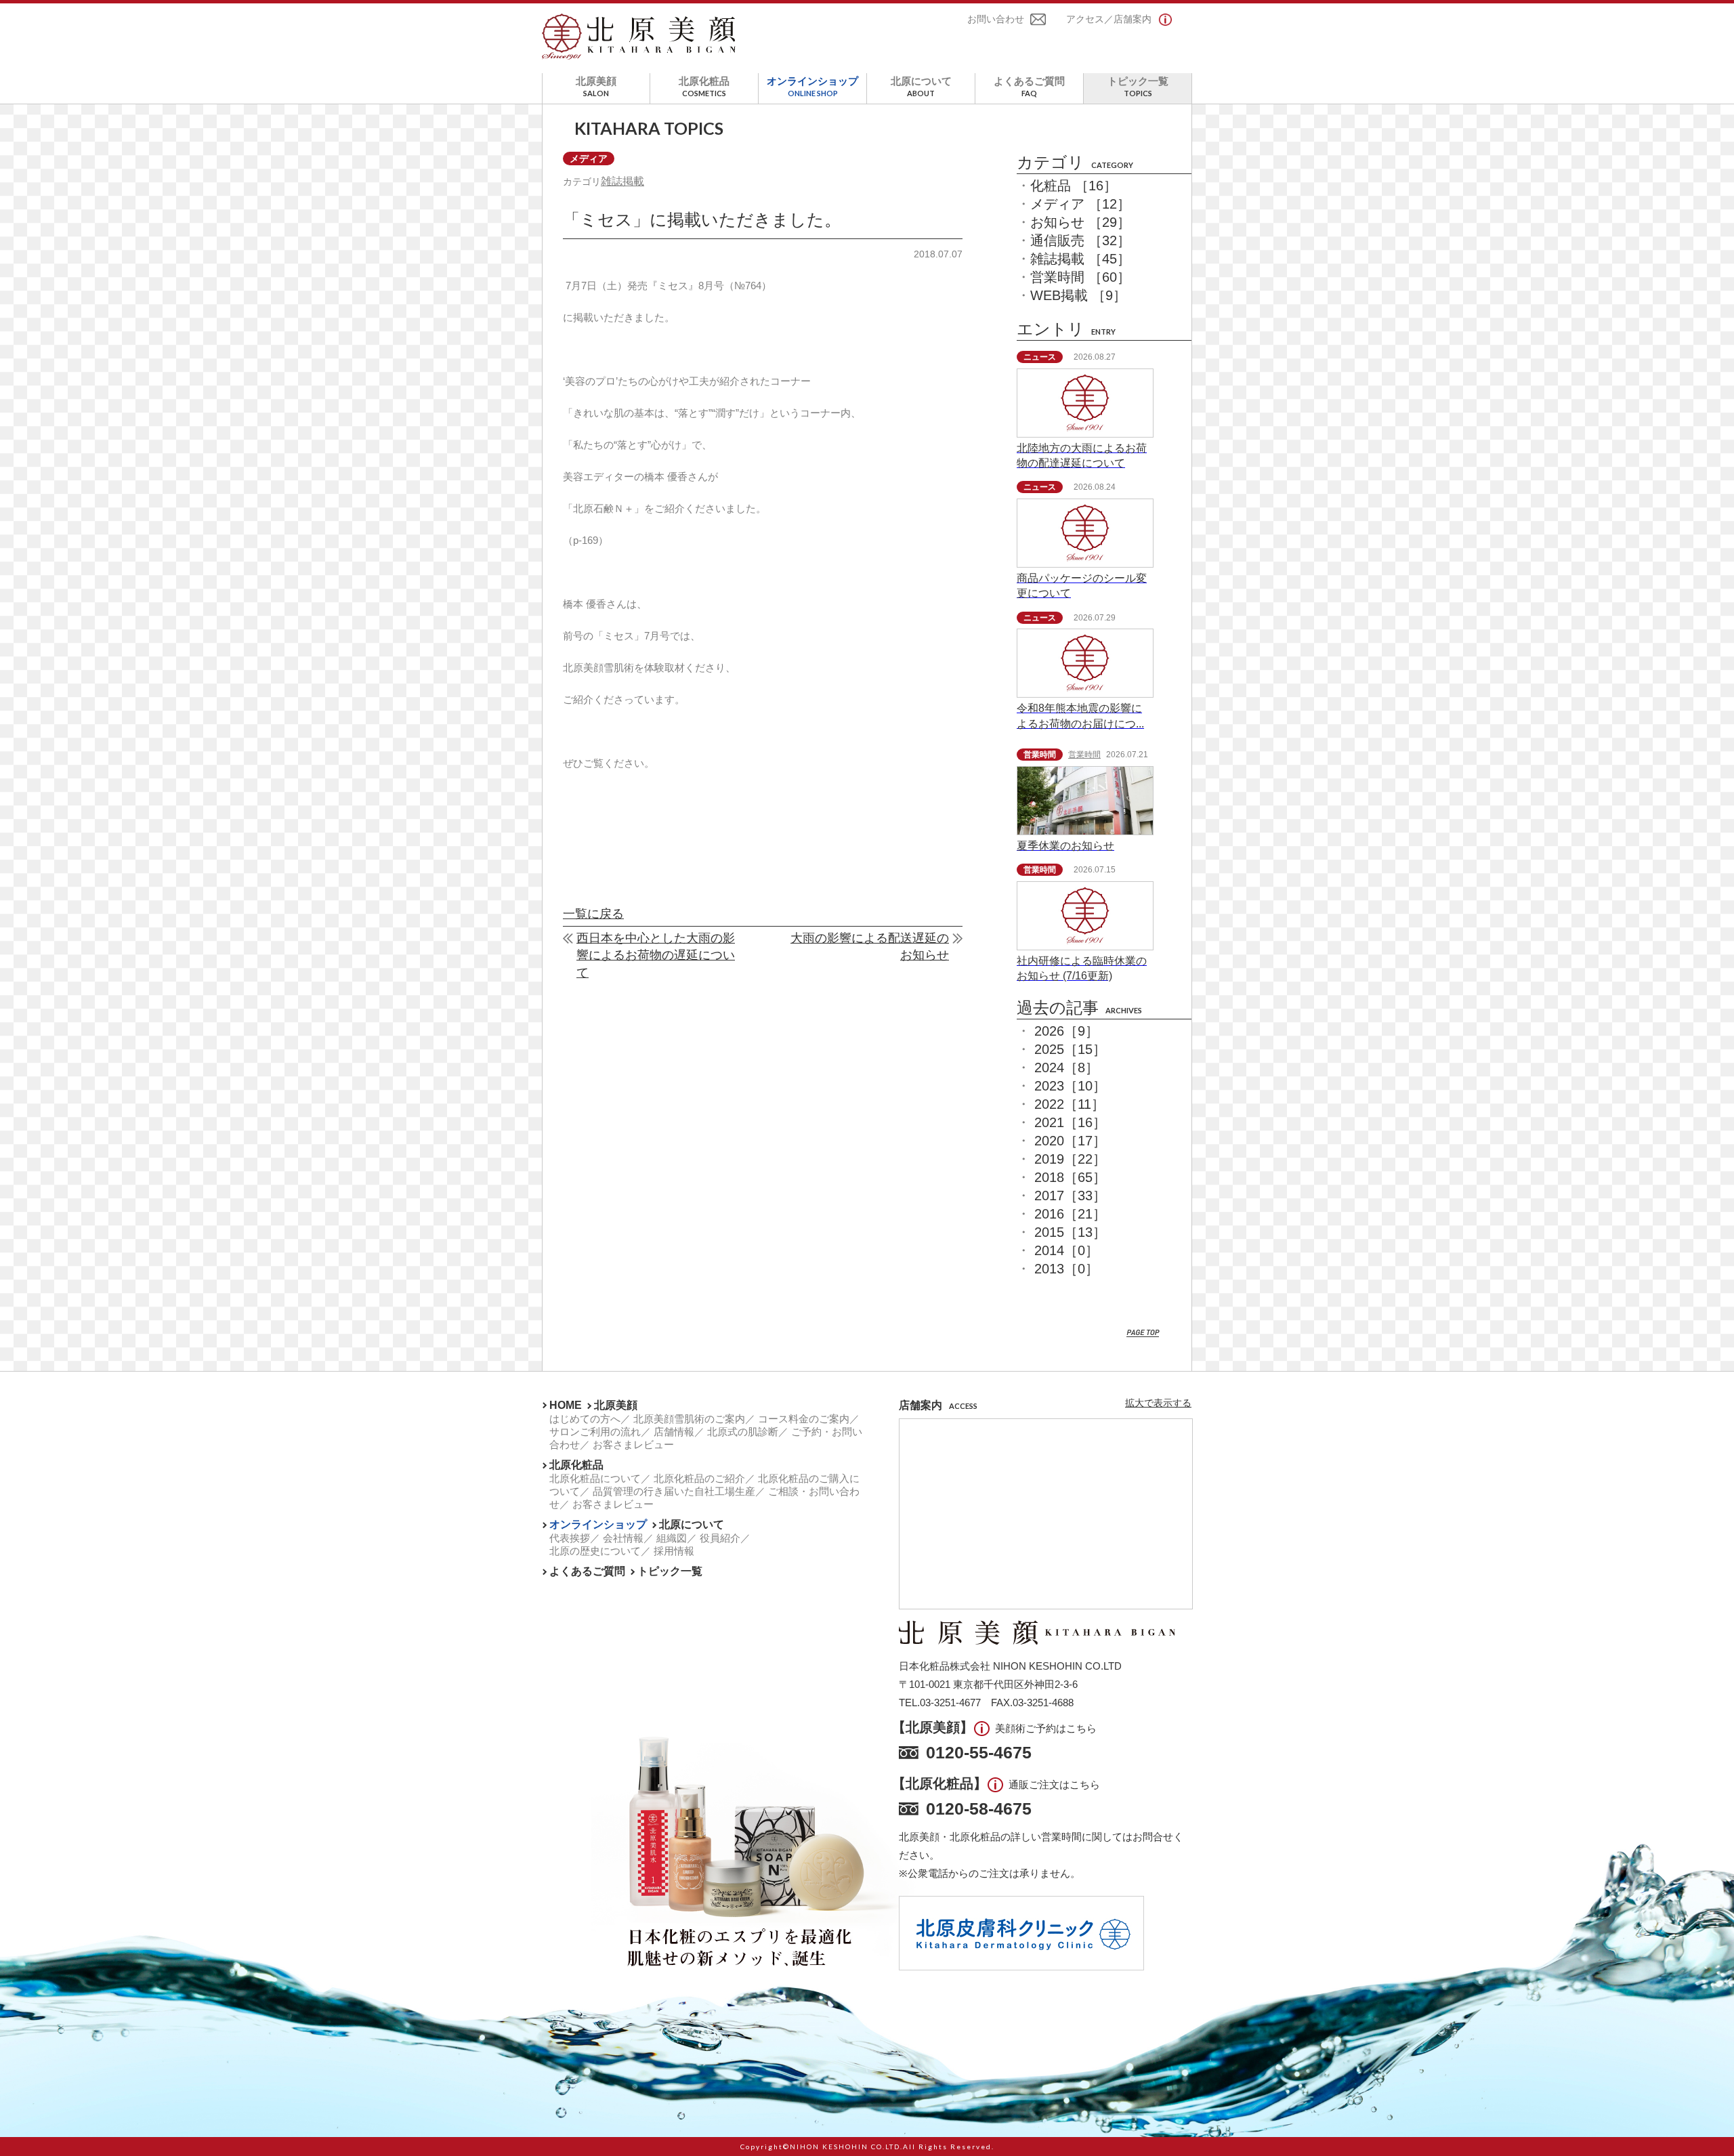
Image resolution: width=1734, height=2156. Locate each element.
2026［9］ (1066, 1031)
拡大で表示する (1158, 1403)
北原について (921, 86)
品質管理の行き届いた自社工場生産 (674, 1491)
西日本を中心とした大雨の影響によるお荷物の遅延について (656, 955)
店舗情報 (674, 1432)
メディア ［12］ (1080, 204)
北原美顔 (596, 86)
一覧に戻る (593, 914)
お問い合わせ (996, 19)
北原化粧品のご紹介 (699, 1478)
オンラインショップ (812, 86)
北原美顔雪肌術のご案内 (689, 1419)
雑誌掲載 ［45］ (1080, 259)
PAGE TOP (1143, 1333)
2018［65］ (1070, 1177)
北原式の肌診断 (743, 1432)
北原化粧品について (595, 1478)
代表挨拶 (570, 1538)
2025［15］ (1070, 1049)
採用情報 (674, 1551)
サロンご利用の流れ (595, 1432)
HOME (566, 1405)
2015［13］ (1070, 1232)
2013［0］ (1066, 1269)
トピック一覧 (1138, 86)
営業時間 (1084, 755)
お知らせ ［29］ (1080, 222)
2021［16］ (1070, 1122)
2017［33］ (1070, 1196)
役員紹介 (720, 1538)
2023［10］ (1070, 1086)
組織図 (672, 1538)
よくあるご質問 (1029, 86)
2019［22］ (1070, 1159)
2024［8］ (1066, 1068)
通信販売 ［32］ (1080, 240)
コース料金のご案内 (804, 1419)
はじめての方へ (585, 1419)
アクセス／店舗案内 (1109, 19)
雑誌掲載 (622, 181)
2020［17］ (1070, 1141)
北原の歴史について (595, 1551)
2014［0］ (1066, 1250)
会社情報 (623, 1538)
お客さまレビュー (633, 1444)
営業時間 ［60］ (1080, 277)
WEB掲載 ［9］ (1078, 295)
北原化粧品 (704, 86)
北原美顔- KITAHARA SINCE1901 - (639, 37)
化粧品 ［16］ (1074, 186)
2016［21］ (1070, 1214)
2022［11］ (1070, 1104)
